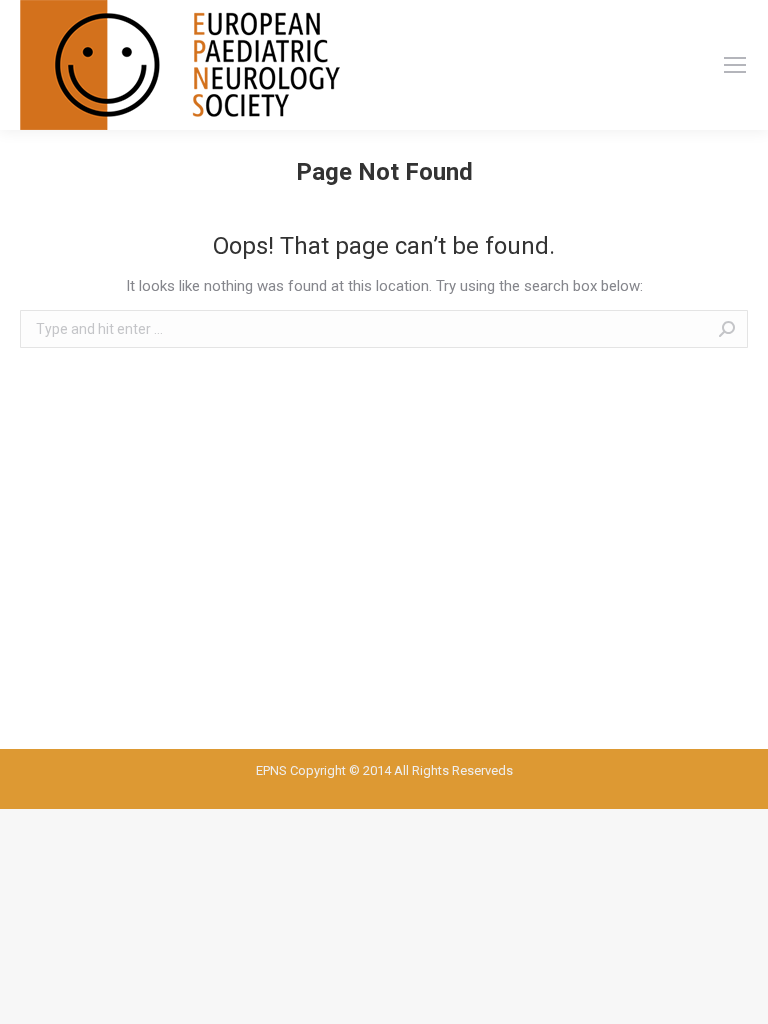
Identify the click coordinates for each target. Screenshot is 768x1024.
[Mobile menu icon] (735, 65)
